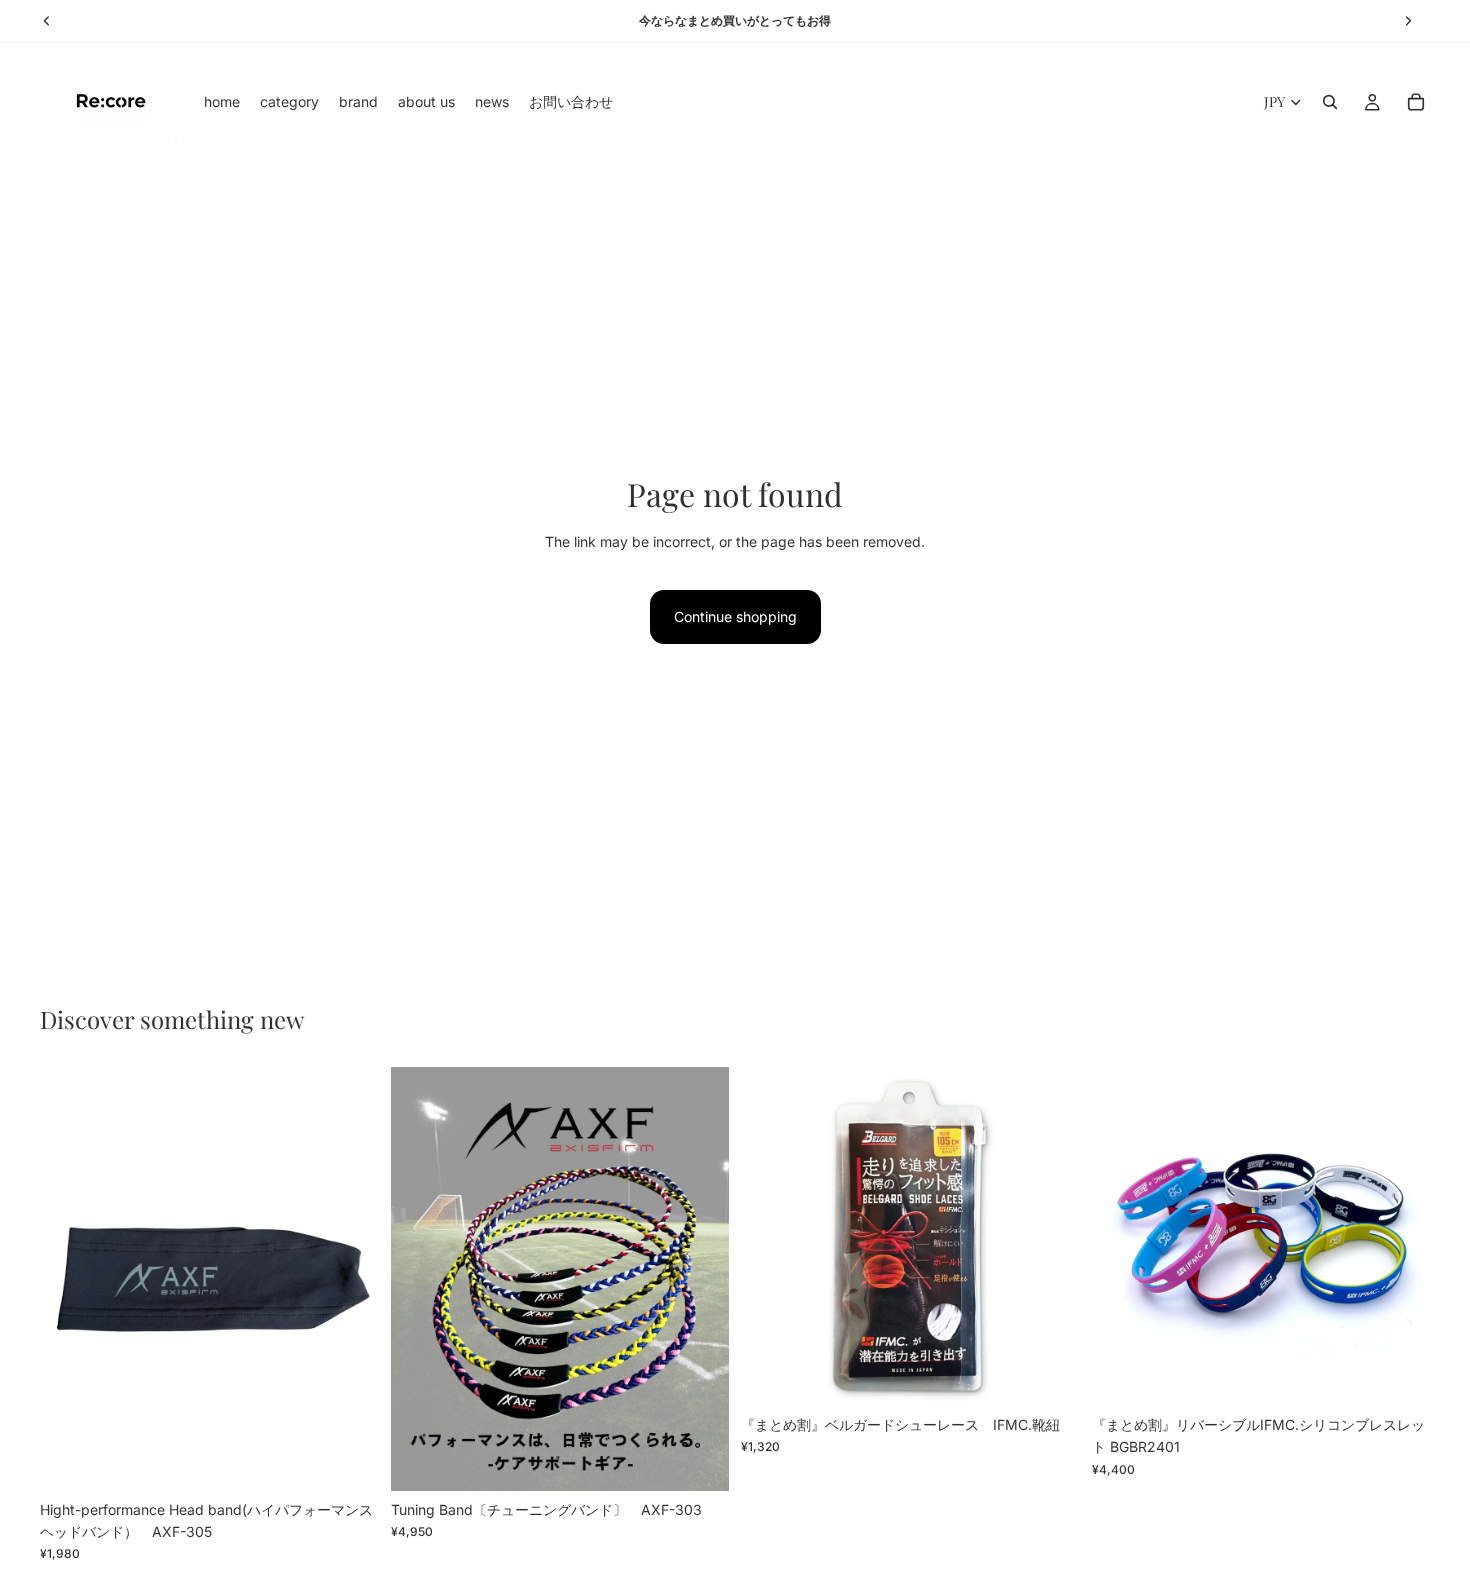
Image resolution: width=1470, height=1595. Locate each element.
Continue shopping (735, 616)
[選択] (698, 1460)
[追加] (348, 1460)
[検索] (1330, 102)
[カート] (1416, 102)
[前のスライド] (70, 1279)
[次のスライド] (349, 1279)
